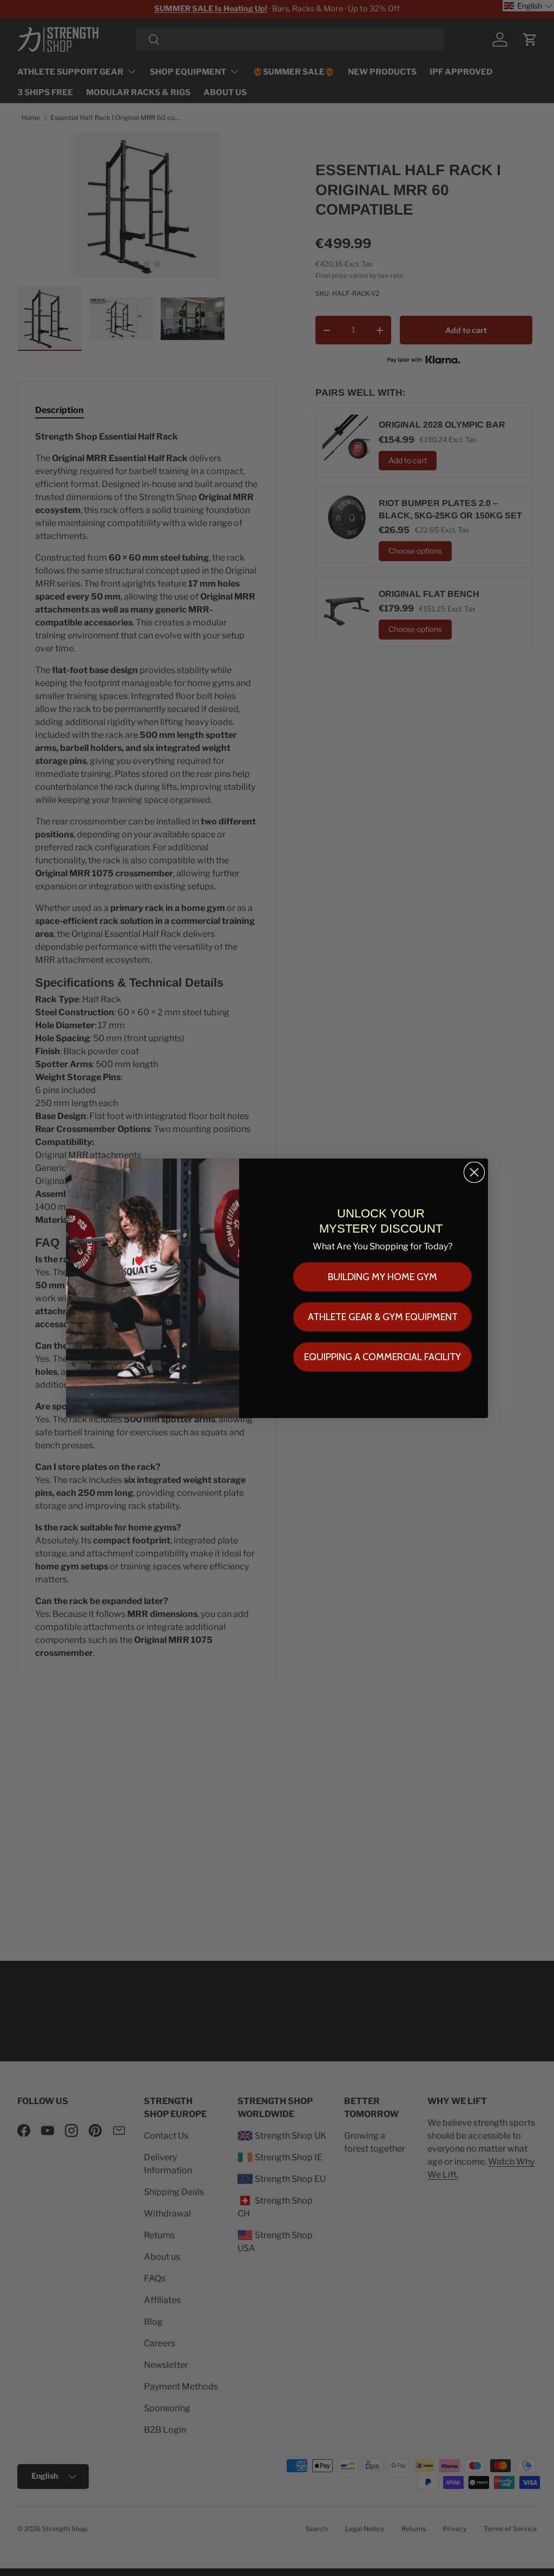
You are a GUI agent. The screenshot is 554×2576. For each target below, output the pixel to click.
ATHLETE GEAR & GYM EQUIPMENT (383, 1317)
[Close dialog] (474, 1172)
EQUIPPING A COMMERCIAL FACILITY (382, 1357)
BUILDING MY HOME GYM (382, 1277)
